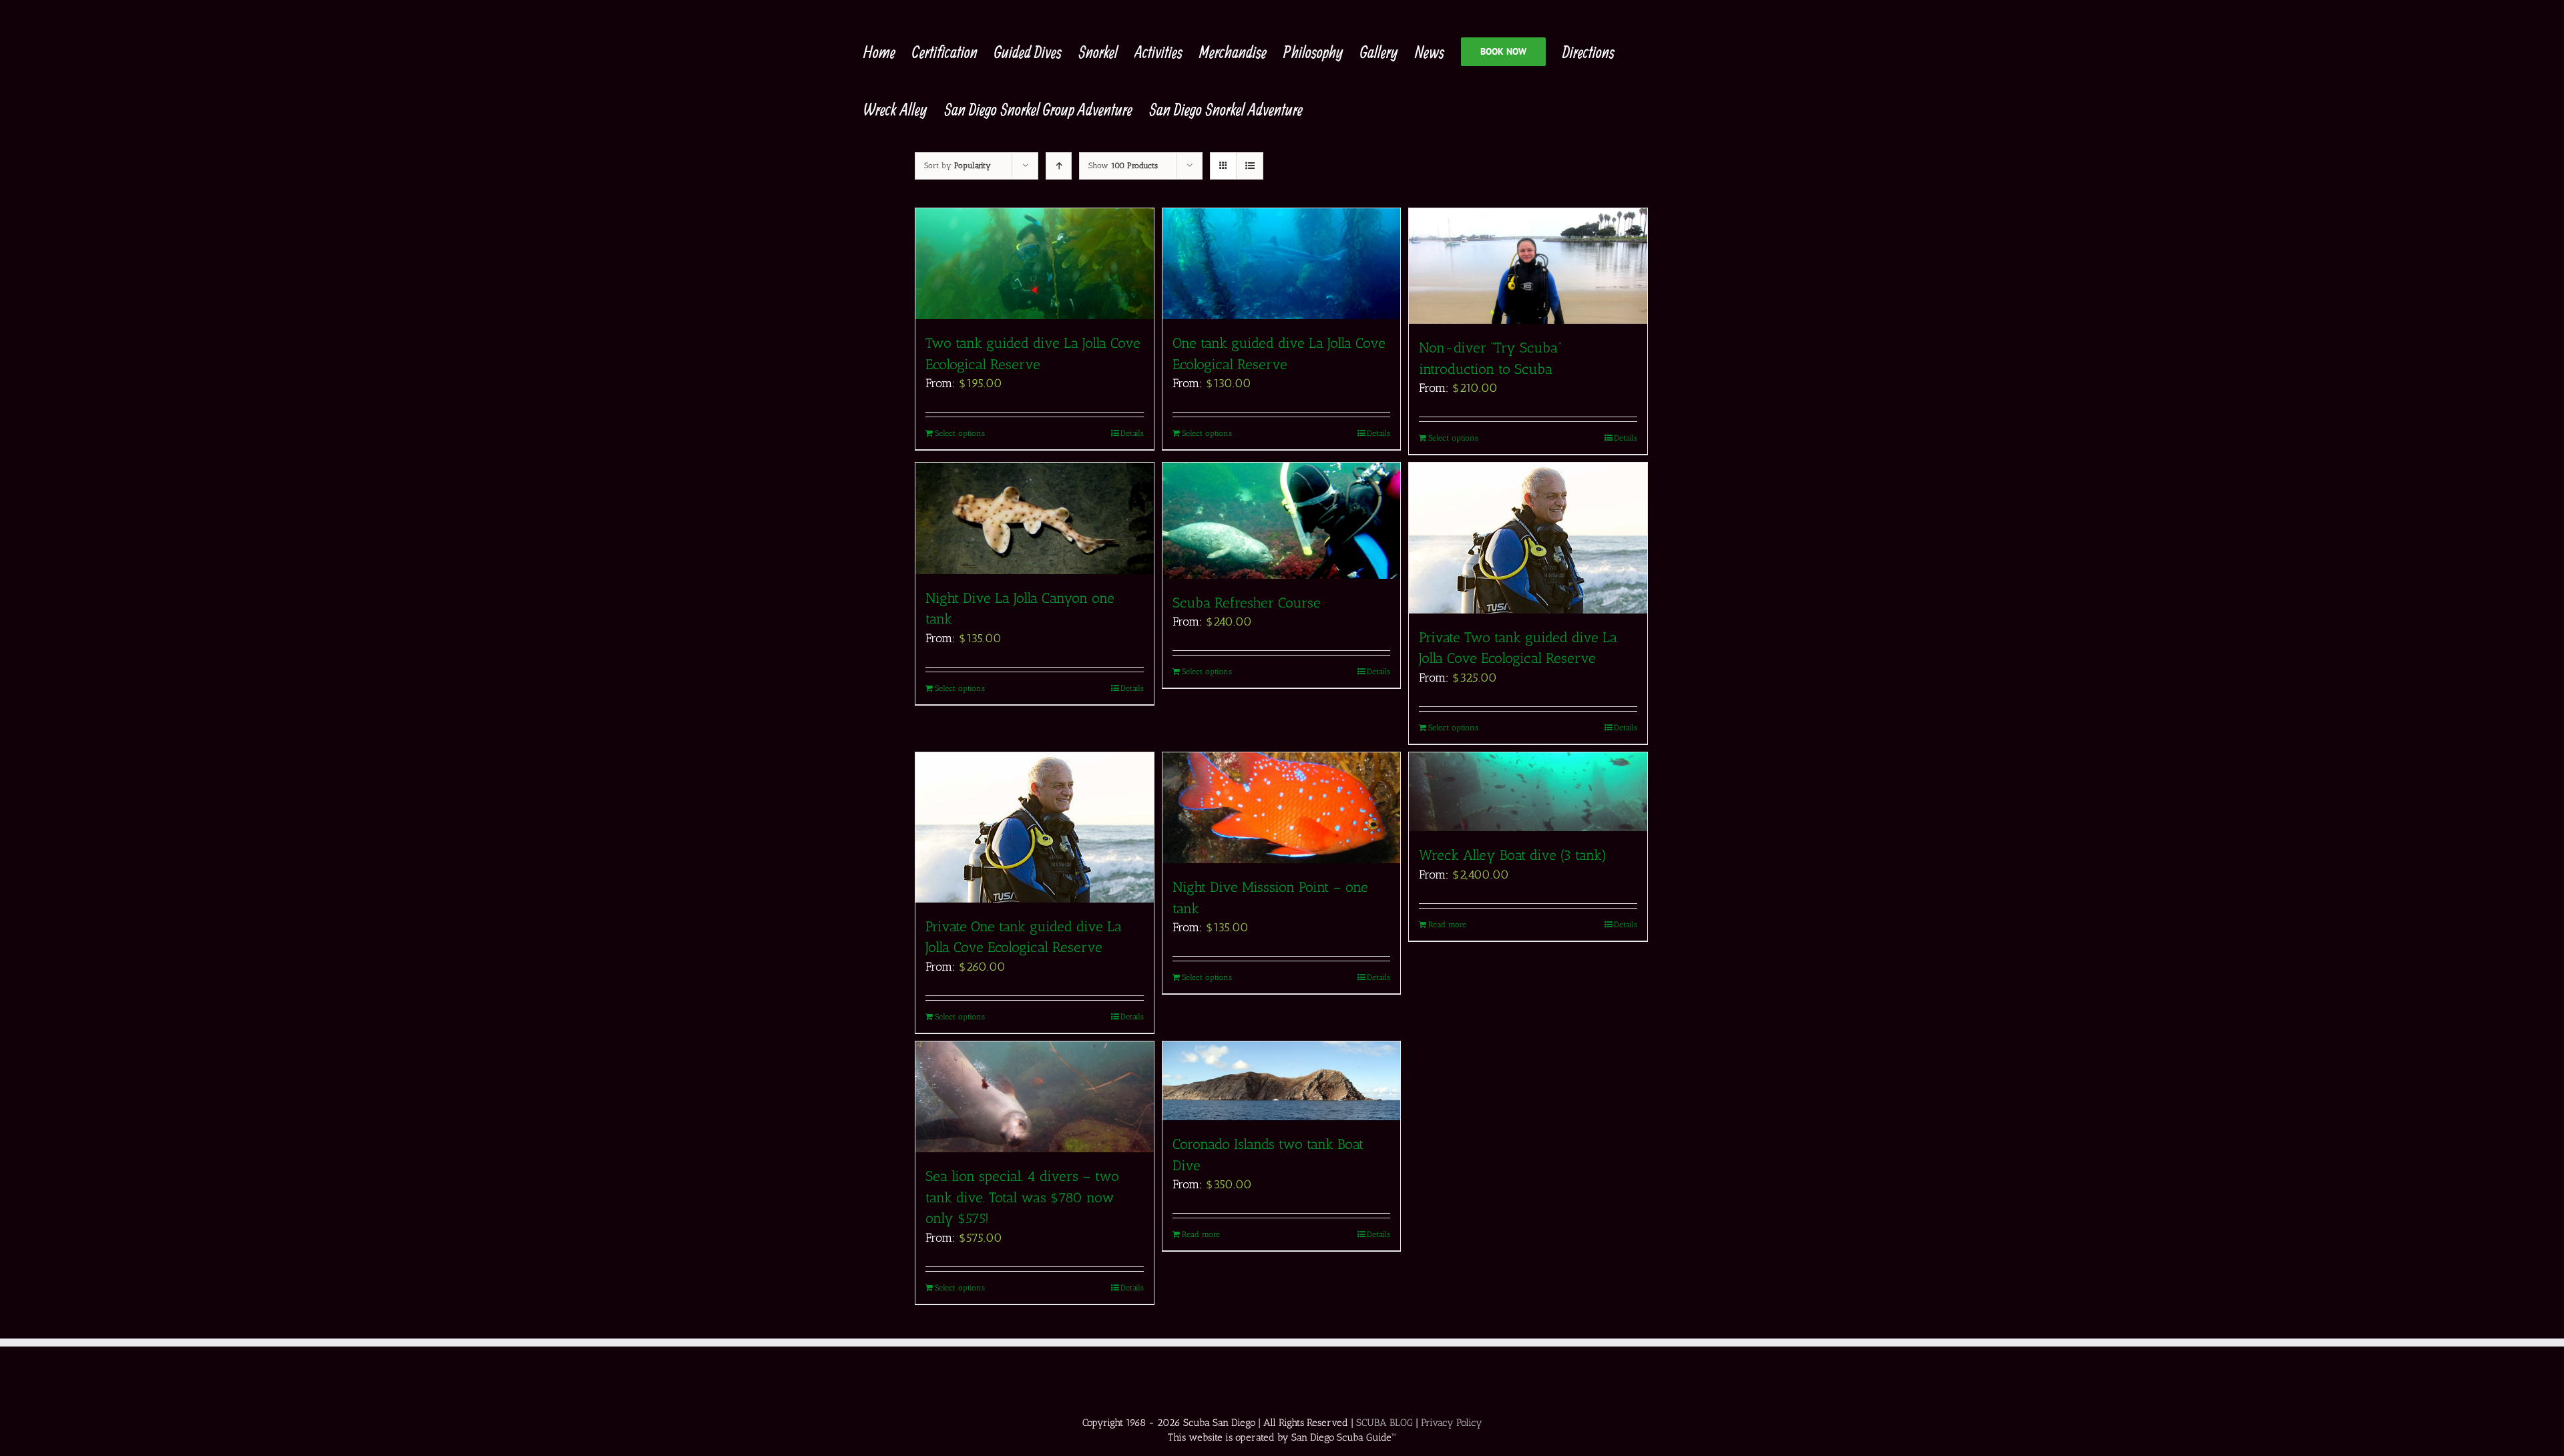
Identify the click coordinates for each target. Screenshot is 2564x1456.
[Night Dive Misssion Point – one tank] (1282, 808)
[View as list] (1250, 166)
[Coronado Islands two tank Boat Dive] (1282, 1081)
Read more (1447, 925)
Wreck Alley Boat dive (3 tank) (1513, 855)
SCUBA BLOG (1384, 1423)
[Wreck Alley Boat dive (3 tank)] (1528, 792)
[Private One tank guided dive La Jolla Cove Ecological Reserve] (1035, 827)
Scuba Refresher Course (1247, 602)
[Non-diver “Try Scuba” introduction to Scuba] (1528, 266)
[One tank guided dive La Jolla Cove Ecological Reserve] (1282, 264)
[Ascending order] (1059, 166)
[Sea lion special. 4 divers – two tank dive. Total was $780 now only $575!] (1035, 1097)
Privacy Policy (1452, 1423)
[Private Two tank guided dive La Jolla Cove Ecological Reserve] (1528, 538)
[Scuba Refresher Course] (1282, 520)
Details (1132, 433)
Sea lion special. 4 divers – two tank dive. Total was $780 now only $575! (1022, 1197)
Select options (960, 433)
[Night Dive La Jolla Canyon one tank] (1035, 518)
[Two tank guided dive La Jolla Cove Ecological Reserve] (1035, 264)
